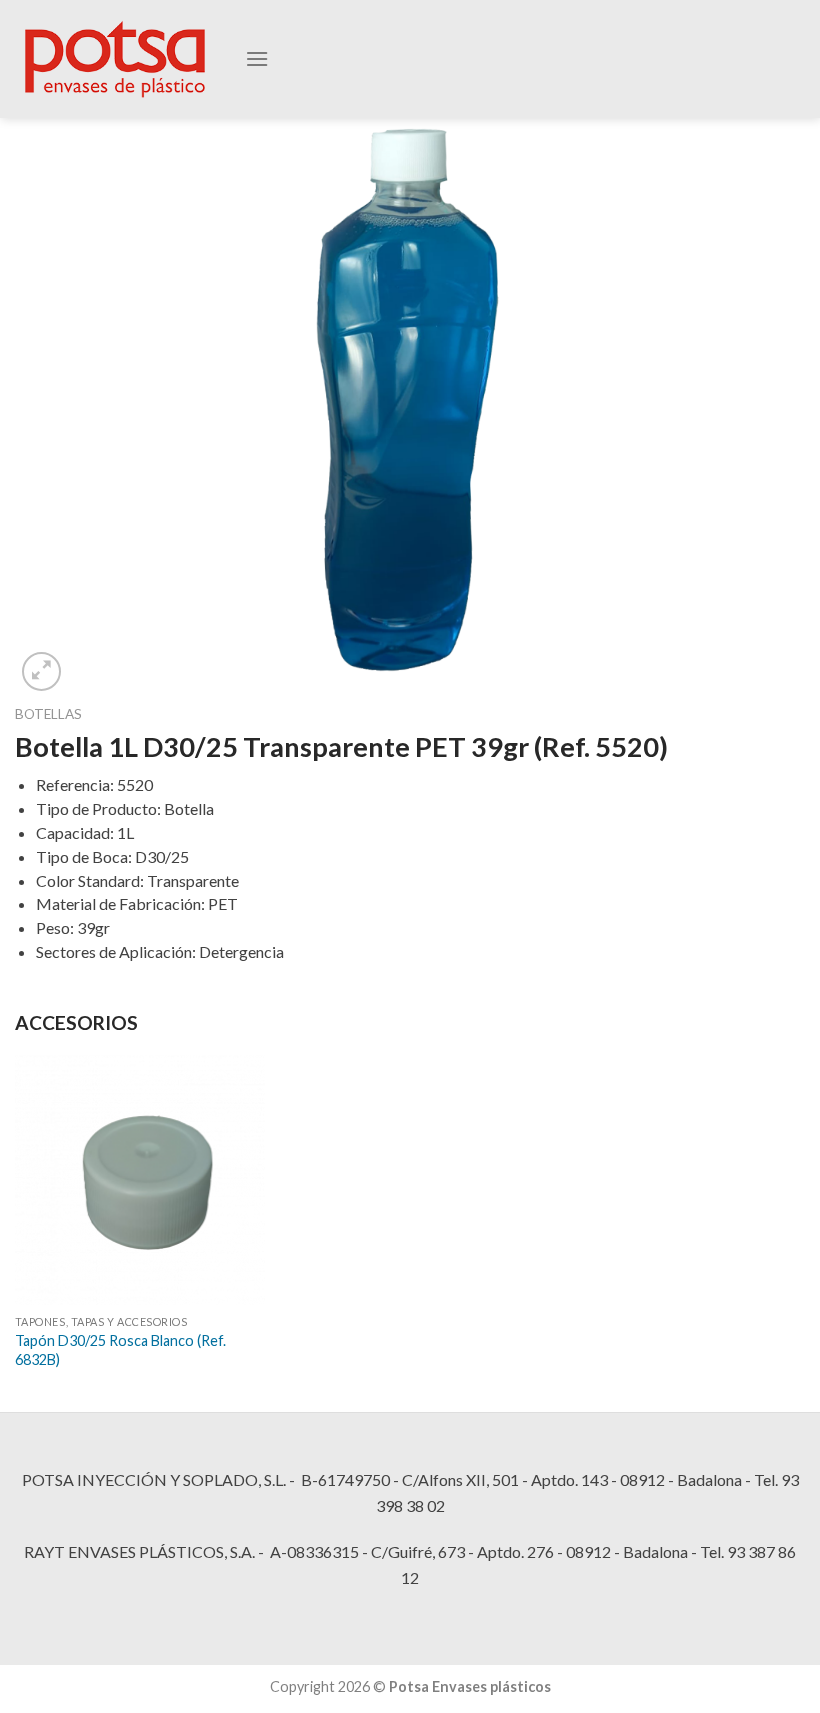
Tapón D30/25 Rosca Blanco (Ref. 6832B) (120, 1350)
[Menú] (257, 58)
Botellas (48, 714)
